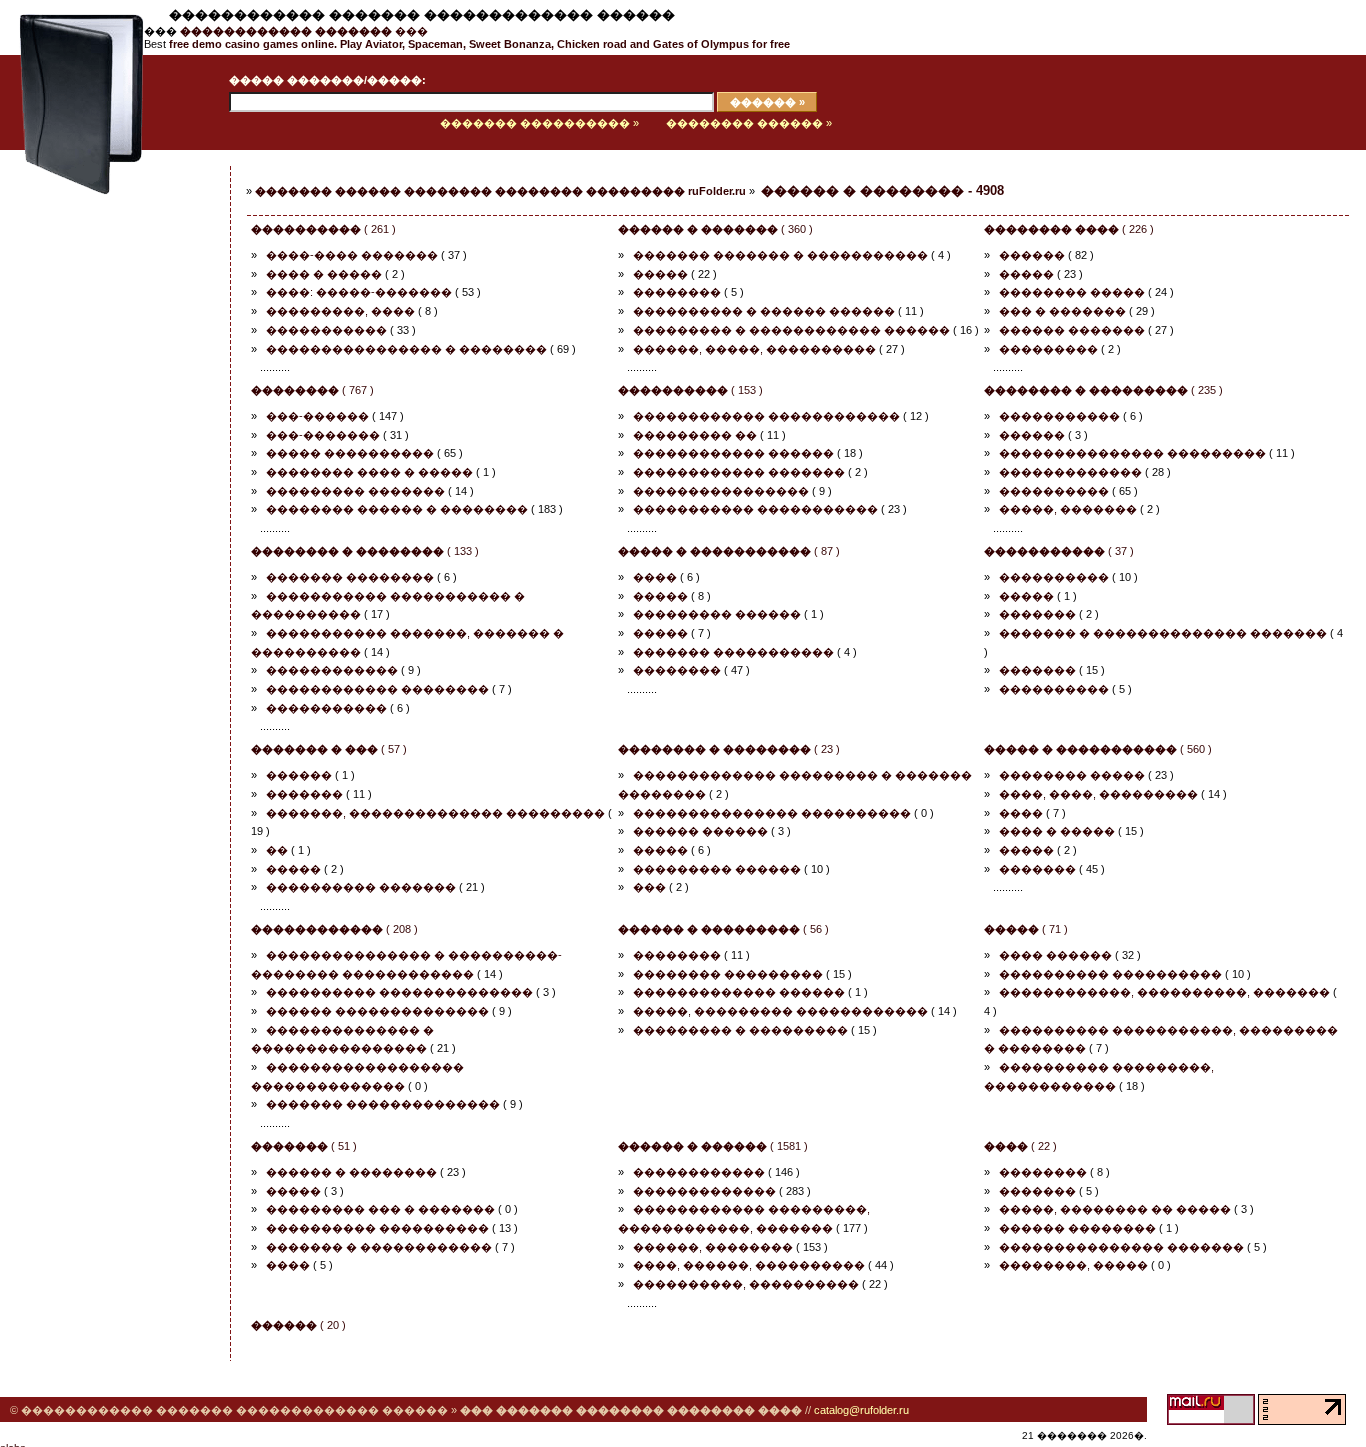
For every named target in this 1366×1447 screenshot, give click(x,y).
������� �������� (350, 577)
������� (1037, 614)
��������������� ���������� (772, 813)
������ (1032, 255)
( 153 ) (690, 390)
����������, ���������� (746, 1284)
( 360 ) (715, 229)
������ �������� (1077, 1228)
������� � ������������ (379, 1247)
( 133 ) (365, 551)
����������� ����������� (755, 509)
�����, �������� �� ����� (1115, 1209)
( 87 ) (729, 551)
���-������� (323, 435)
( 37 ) (1059, 551)
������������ (332, 670)
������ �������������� (377, 1011)
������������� (1070, 472)
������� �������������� (383, 1104)
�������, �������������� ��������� (435, 813)
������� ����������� (733, 652)
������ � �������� (351, 1172)
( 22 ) (1020, 1146)
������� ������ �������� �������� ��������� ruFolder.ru (500, 191)
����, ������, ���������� (749, 1265)
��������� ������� (355, 491)
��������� (1048, 349)
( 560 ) (1098, 749)
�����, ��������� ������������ (780, 1011)
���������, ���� (340, 311)
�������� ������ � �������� (397, 509)
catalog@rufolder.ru (861, 1410)
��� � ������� (1062, 311)
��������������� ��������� (1132, 453)
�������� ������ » (749, 123)
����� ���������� (350, 453)
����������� (326, 330)
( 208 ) (334, 929)
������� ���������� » (539, 123)
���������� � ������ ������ (764, 311)
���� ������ (1055, 955)
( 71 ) (1026, 929)
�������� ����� (1072, 292)
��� (304, 31)
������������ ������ (733, 453)
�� (277, 850)
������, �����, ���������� (754, 349)
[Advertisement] (95, 477)
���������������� (721, 491)
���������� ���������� (1110, 974)
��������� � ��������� (740, 1030)
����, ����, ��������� (1098, 794)
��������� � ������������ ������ (791, 330)
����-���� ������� (352, 255)
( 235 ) (1103, 390)
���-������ (317, 416)
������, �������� (713, 1247)
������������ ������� (739, 472)
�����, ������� (1068, 509)
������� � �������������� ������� (1163, 633)
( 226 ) (1069, 229)
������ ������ (700, 831)
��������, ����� (1073, 1265)
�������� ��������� (728, 974)
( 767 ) (312, 390)
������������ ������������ (766, 416)
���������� (1054, 491)
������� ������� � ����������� (780, 255)
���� (655, 577)
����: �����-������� (359, 292)
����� (660, 274)
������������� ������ (739, 992)
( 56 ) (723, 929)
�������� (677, 292)
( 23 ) (729, 749)
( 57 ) (329, 749)
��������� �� (695, 435)
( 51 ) (304, 1146)
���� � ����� (324, 274)
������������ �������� (377, 689)
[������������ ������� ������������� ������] (72, 146)
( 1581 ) (713, 1146)
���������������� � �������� (406, 349)
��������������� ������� (1121, 1247)
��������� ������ (717, 614)
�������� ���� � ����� (369, 472)
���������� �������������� (399, 992)
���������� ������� (361, 887)
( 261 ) (323, 229)
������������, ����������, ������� (1164, 992)
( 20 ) (298, 1325)
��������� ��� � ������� (380, 1209)
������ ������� (1072, 330)
